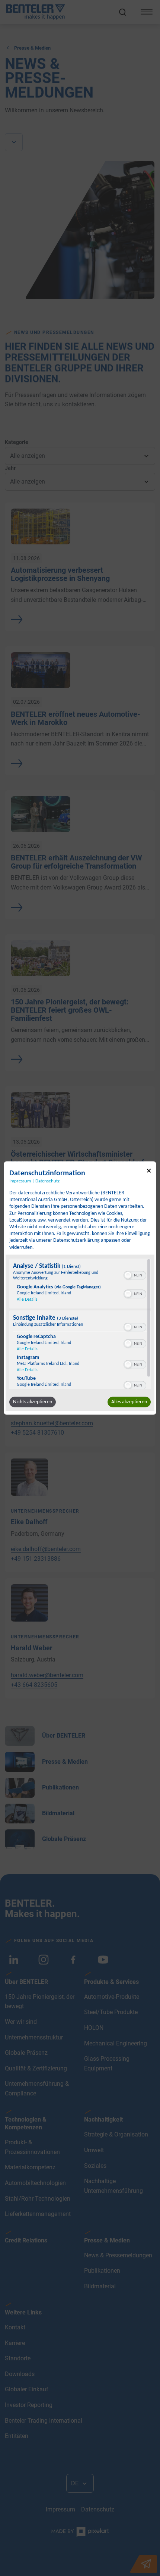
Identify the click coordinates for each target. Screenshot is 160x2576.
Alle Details (27, 1299)
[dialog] (80, 1288)
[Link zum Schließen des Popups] (149, 1172)
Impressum (20, 1181)
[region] (80, 1323)
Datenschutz (47, 1181)
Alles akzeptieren (129, 1402)
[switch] (135, 1274)
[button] (128, 1275)
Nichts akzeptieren (33, 1402)
